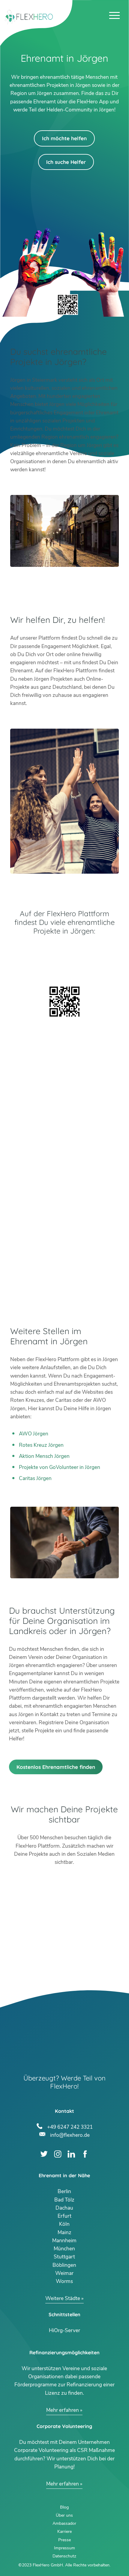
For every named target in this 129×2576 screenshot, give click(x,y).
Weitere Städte (63, 2298)
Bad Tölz (64, 2200)
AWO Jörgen (34, 1434)
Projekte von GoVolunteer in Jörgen (60, 1467)
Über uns (64, 2515)
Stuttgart (64, 2257)
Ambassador (64, 2523)
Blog (64, 2507)
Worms (64, 2281)
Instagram (58, 2154)
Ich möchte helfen (64, 138)
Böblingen (64, 2265)
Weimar (64, 2273)
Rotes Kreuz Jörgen (41, 1445)
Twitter (44, 2154)
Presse (64, 2540)
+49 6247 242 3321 (70, 2126)
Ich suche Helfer (66, 162)
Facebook (85, 2154)
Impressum (64, 2548)
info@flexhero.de (70, 2134)
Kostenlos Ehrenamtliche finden (56, 1767)
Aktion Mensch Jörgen (44, 1456)
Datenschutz (64, 2556)
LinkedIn (71, 2154)
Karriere (64, 2532)
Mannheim (64, 2241)
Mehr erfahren (63, 2410)
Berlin (64, 2191)
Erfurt (64, 2216)
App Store (64, 967)
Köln (64, 2224)
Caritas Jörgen (35, 1478)
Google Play (64, 951)
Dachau (64, 2208)
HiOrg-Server (64, 2330)
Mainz (64, 2233)
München (64, 2249)
